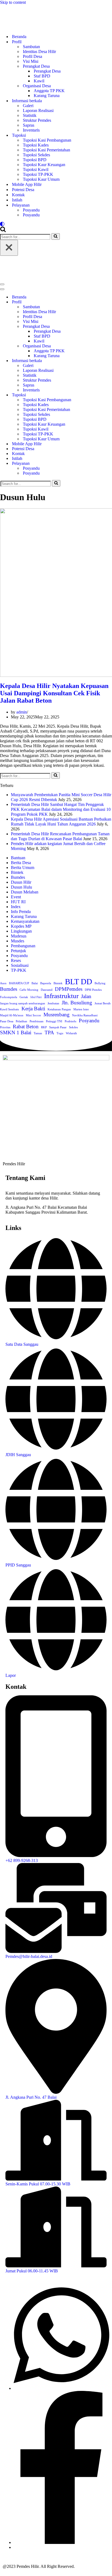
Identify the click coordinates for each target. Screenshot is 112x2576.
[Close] (9, 248)
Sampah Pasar (58, 1027)
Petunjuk (18, 951)
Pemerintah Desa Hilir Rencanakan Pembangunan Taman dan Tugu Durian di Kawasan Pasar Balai (60, 836)
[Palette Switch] (56, 224)
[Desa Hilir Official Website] (56, 17)
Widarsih (71, 1033)
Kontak (18, 195)
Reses (16, 960)
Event (16, 897)
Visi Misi (31, 61)
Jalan (86, 996)
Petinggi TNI (54, 1021)
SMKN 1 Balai (16, 1032)
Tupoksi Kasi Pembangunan (47, 140)
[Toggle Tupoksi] (109, 395)
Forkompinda (9, 997)
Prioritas (5, 1027)
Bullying (100, 983)
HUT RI (18, 902)
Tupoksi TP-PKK (38, 174)
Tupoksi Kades (36, 145)
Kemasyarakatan (25, 921)
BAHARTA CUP (19, 983)
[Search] (3, 231)
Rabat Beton (26, 1027)
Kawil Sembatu (10, 1009)
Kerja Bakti (33, 1009)
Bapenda (46, 983)
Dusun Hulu (21, 887)
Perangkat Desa (47, 71)
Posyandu (31, 210)
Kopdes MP (21, 926)
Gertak (24, 997)
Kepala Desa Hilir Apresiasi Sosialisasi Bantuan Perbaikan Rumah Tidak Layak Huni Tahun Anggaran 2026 (61, 822)
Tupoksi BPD (35, 160)
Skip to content (13, 2)
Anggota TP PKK (49, 91)
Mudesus (19, 936)
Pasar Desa (7, 1021)
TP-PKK (19, 970)
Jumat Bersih (103, 1003)
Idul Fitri (36, 997)
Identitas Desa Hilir (39, 52)
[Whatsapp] (61, 2388)
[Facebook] (61, 2542)
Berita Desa (21, 863)
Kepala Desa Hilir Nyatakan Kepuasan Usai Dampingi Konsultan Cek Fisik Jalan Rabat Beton (54, 693)
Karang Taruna (47, 96)
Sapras (29, 125)
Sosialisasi (20, 965)
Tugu (60, 1033)
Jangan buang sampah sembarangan (23, 1003)
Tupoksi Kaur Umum (41, 179)
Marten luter (81, 1009)
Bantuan (18, 858)
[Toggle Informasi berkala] (109, 361)
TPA (49, 1032)
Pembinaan (37, 1021)
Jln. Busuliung (77, 1003)
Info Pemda (21, 912)
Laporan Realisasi (38, 110)
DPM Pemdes (93, 990)
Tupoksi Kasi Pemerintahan (46, 150)
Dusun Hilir (21, 882)
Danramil (47, 990)
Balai (35, 983)
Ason (3, 983)
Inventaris (31, 130)
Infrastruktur (61, 996)
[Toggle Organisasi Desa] (109, 346)
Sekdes (73, 1027)
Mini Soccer (33, 1015)
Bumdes (18, 877)
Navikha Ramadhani (85, 1015)
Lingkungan (21, 931)
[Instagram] (15, 2547)
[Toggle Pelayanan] (109, 464)
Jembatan (53, 1003)
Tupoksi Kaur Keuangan (44, 165)
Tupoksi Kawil (36, 169)
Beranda (19, 37)
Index (16, 907)
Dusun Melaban (25, 892)
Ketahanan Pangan (59, 1009)
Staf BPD (42, 76)
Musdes (18, 941)
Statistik (30, 115)
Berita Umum (23, 868)
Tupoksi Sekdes (36, 155)
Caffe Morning (29, 990)
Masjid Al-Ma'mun (12, 1015)
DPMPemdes (69, 989)
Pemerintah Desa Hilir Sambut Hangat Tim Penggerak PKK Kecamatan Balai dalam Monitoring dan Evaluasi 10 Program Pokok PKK (61, 809)
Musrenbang (57, 1015)
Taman (38, 1033)
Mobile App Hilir (27, 184)
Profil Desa (32, 56)
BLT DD (79, 982)
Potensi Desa (23, 190)
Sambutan (31, 47)
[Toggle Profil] (109, 302)
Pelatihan (21, 1021)
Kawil (39, 81)
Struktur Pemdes (37, 120)
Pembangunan (23, 946)
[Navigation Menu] (2, 284)
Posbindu (71, 1021)
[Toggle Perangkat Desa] (109, 327)
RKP (44, 1027)
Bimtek (17, 872)
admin (22, 712)
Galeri (28, 106)
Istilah (17, 200)
